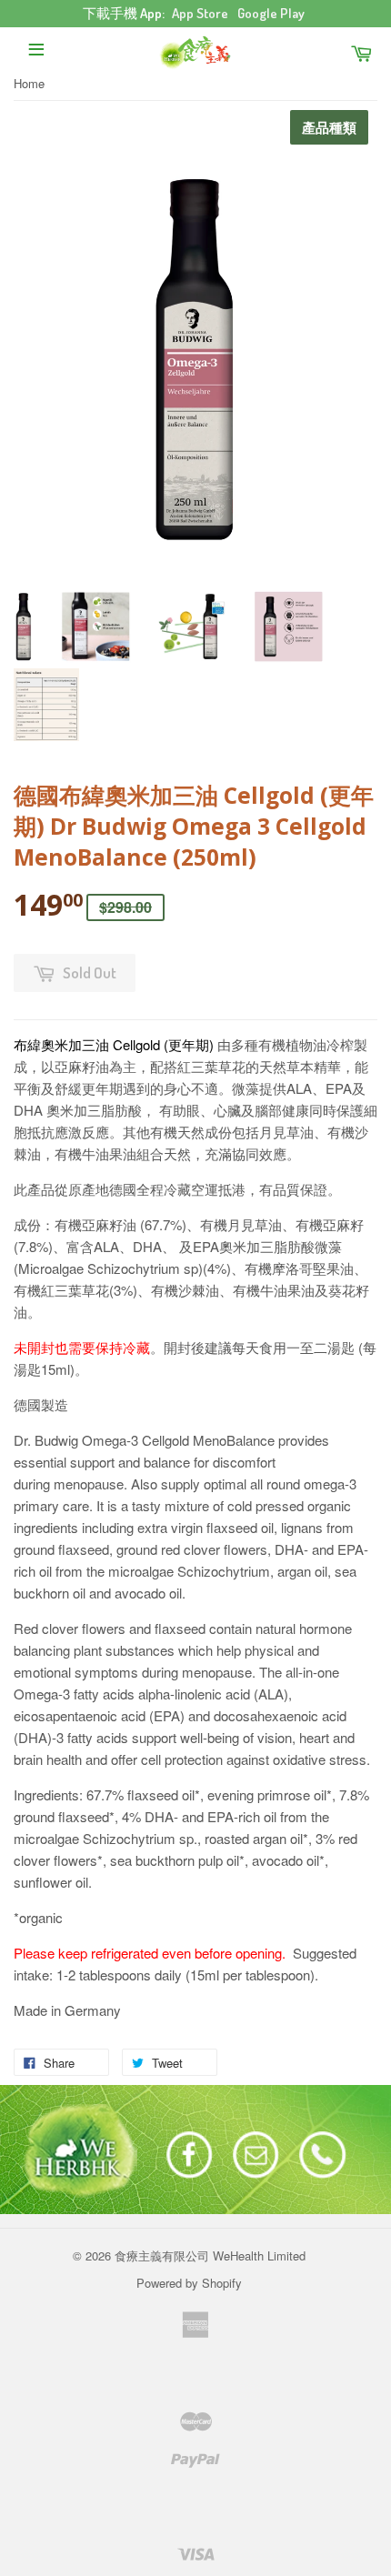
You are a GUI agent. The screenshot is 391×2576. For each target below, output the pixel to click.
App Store (200, 13)
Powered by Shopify (189, 2283)
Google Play (271, 13)
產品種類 (329, 128)
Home (29, 83)
